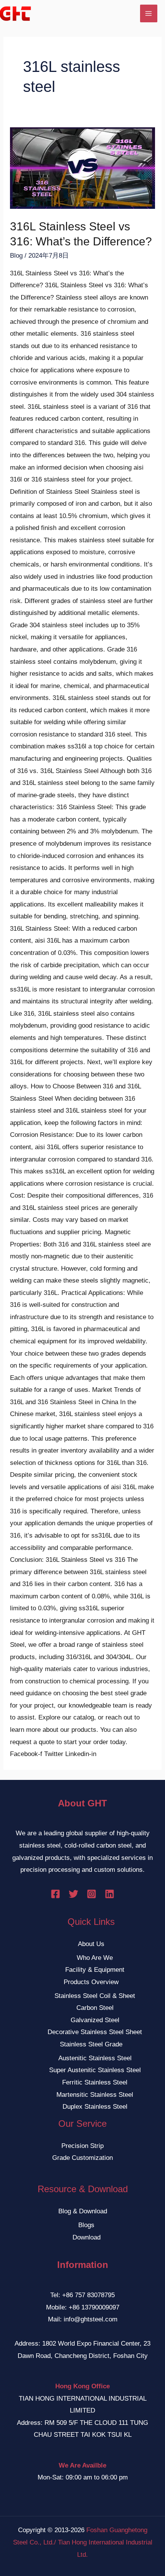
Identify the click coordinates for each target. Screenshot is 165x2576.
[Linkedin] (110, 1894)
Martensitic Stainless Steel (95, 2095)
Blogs (86, 2225)
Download (87, 2237)
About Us (91, 1944)
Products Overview (91, 1982)
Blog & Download (83, 2211)
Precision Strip (82, 2146)
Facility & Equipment (95, 1970)
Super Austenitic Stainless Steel (95, 2070)
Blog (16, 256)
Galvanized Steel (95, 2020)
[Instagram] (92, 1894)
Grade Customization (82, 2158)
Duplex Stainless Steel (95, 2107)
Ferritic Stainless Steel (95, 2082)
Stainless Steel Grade (91, 2044)
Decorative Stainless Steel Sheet (95, 2032)
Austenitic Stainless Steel (95, 2058)
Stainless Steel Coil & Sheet (95, 1996)
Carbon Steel (95, 2008)
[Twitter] (73, 1894)
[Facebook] (55, 1894)
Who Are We (95, 1958)
